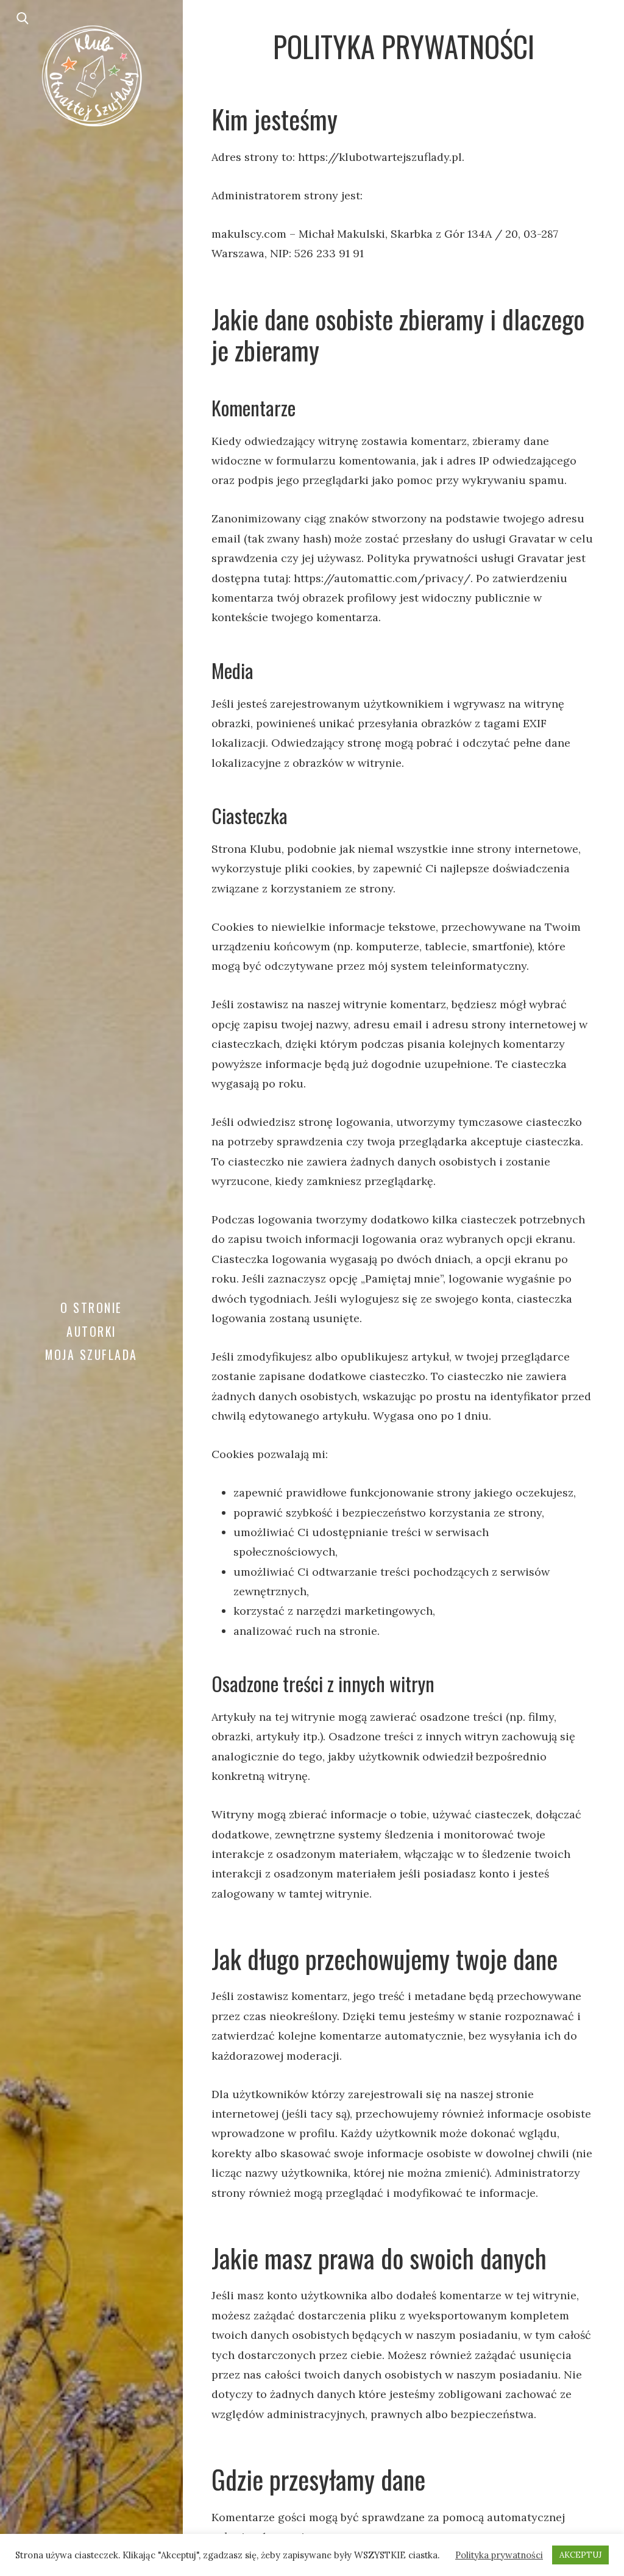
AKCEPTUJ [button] (580, 2555)
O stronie (91, 1308)
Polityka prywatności (499, 2555)
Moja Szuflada (91, 1354)
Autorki (91, 1331)
